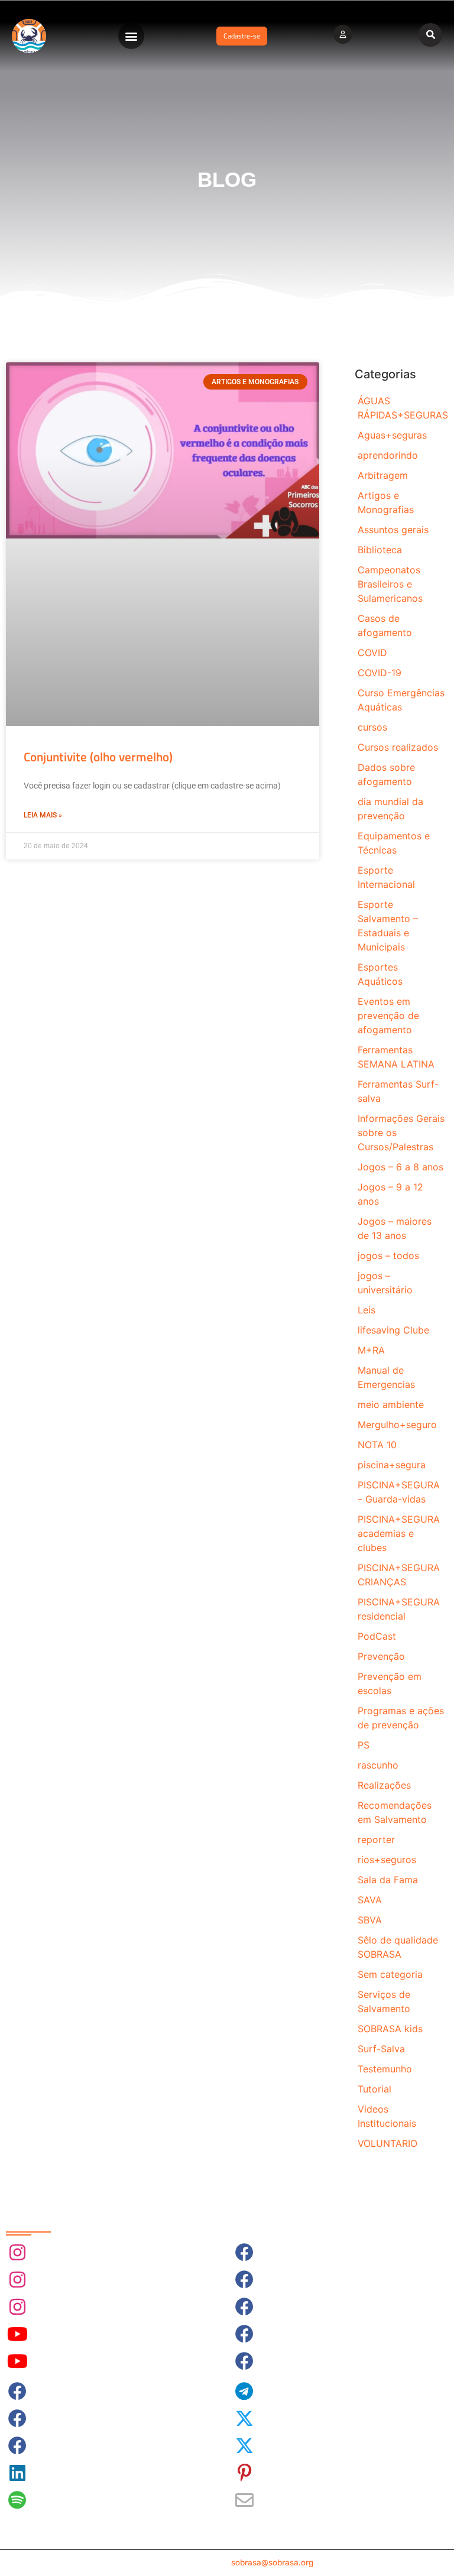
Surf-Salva (381, 2049)
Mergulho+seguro (397, 1425)
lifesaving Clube (393, 1330)
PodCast (377, 1636)
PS (364, 1745)
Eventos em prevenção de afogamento (388, 1016)
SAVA (370, 1900)
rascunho (378, 1765)
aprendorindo (388, 455)
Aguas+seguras (392, 435)
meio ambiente (391, 1404)
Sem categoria (390, 1974)
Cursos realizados (398, 747)
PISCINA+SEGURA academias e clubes (399, 1533)
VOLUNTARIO (387, 2143)
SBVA (370, 1920)
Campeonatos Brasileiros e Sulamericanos (390, 584)
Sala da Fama (388, 1880)
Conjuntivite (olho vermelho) (98, 757)
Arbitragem (383, 475)
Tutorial (374, 2089)
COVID (372, 653)
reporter (376, 1839)
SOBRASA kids (390, 2029)
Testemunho (385, 2069)
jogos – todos (388, 1255)
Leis (367, 1310)
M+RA (371, 1350)
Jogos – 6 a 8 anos (401, 1167)
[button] (131, 36)
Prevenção (381, 1656)
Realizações (384, 1785)
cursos (372, 727)
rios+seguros (387, 1860)
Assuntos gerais (393, 530)
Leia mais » (43, 815)
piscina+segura (392, 1465)
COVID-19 (380, 673)
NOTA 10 (377, 1445)
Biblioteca (380, 550)
